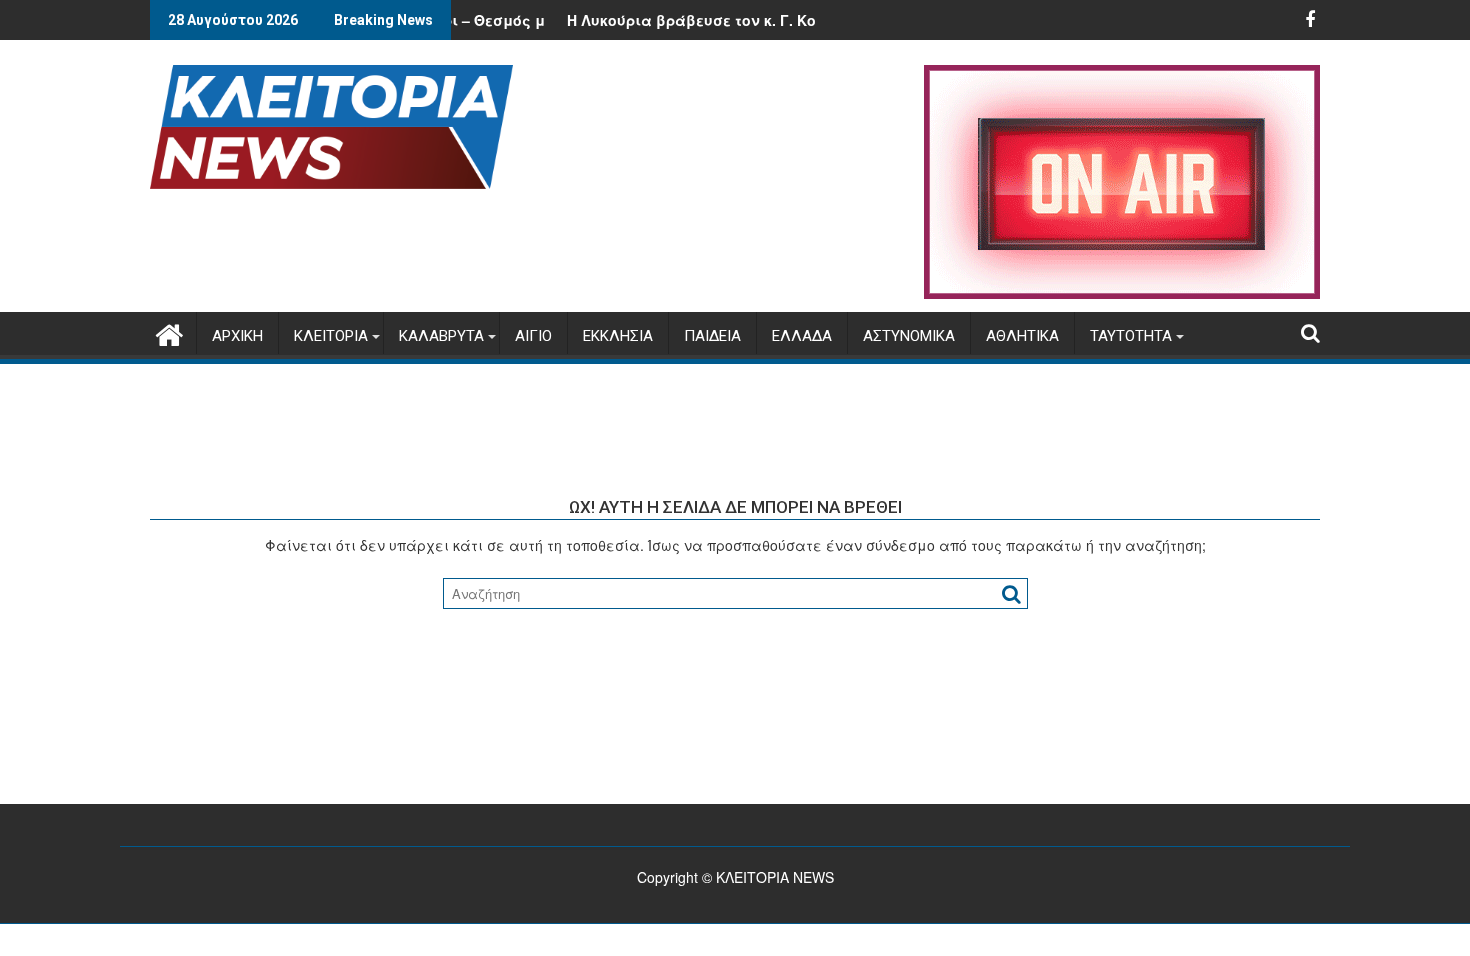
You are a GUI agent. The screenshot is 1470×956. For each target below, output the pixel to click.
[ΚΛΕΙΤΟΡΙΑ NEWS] (169, 331)
